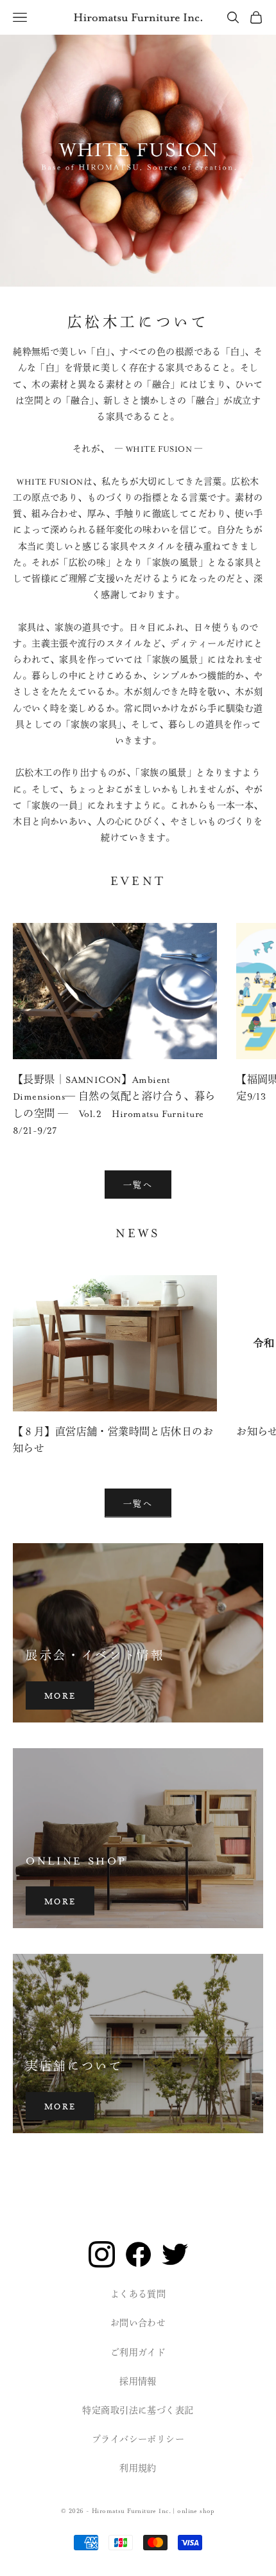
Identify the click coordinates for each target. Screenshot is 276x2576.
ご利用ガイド (138, 2353)
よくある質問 (138, 2294)
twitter (175, 2254)
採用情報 (138, 2382)
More (60, 1695)
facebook (138, 2254)
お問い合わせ (138, 2323)
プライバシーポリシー (138, 2440)
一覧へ (138, 1184)
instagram (102, 2254)
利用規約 (138, 2469)
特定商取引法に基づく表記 (138, 2411)
